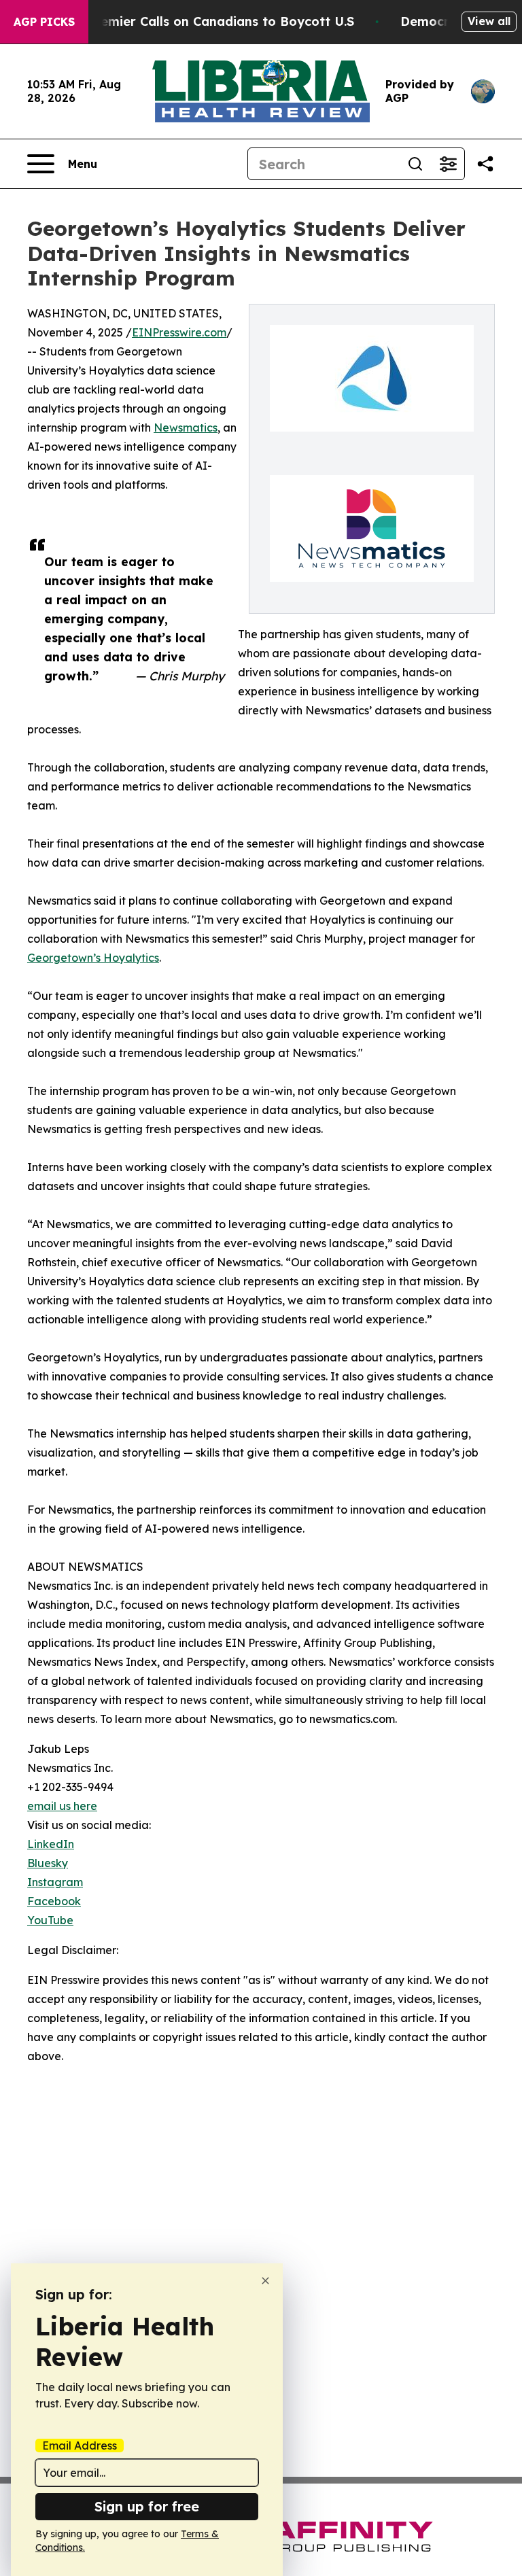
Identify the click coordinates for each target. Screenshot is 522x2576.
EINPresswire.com (179, 332)
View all (489, 21)
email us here (62, 1806)
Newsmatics (186, 428)
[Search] (415, 164)
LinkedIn (51, 1844)
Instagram (55, 1882)
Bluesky (48, 1863)
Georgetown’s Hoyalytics (93, 958)
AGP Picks (44, 22)
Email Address (80, 2446)
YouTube (50, 1920)
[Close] (265, 2281)
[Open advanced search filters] (448, 164)
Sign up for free (147, 2506)
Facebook (54, 1901)
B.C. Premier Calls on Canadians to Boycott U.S (207, 21)
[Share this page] (485, 164)
